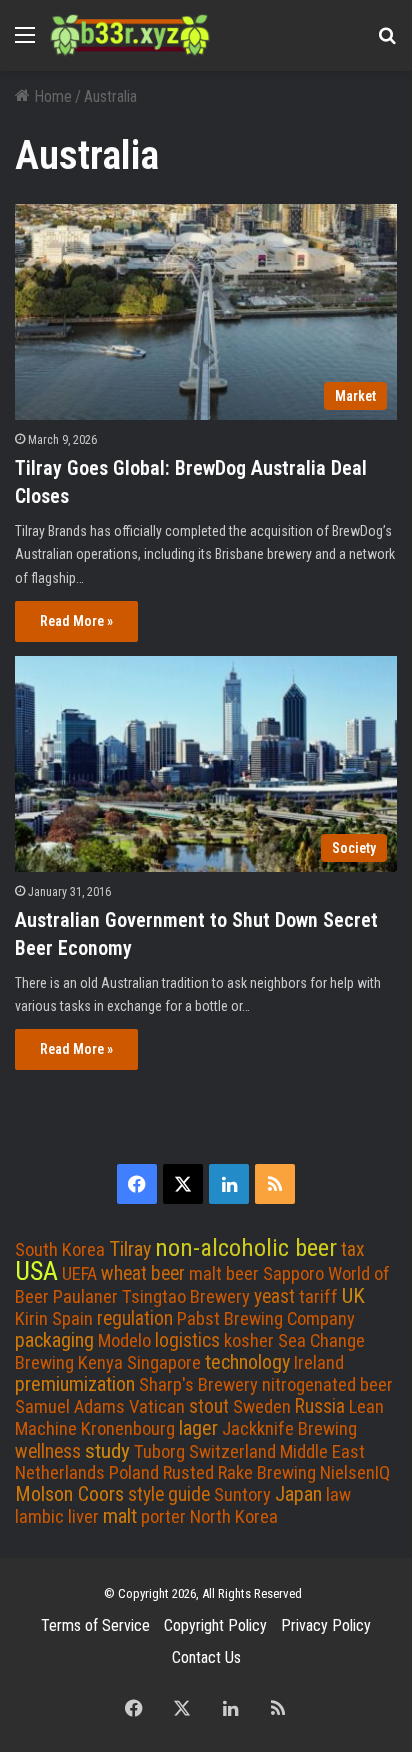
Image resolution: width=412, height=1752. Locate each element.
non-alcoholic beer (246, 1247)
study (107, 1450)
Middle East (322, 1452)
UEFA (79, 1274)
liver (83, 1517)
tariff (318, 1297)
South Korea (60, 1250)
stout (209, 1406)
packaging (54, 1340)
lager (198, 1428)
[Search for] (387, 42)
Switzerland (232, 1452)
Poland (134, 1473)
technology (247, 1362)
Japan (298, 1494)
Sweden (262, 1407)
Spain (72, 1319)
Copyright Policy (215, 1625)
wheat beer (143, 1273)
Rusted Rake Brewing (239, 1473)
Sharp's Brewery (198, 1385)
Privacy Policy (326, 1625)
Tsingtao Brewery (186, 1297)
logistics (187, 1340)
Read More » (76, 621)
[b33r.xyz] (130, 35)
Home (51, 96)
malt (120, 1516)
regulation (135, 1318)
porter (163, 1517)
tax (353, 1249)
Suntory (242, 1495)
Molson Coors (69, 1494)
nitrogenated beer (327, 1385)
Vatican (157, 1407)
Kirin (31, 1319)
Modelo (124, 1341)
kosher (249, 1341)
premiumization (75, 1384)
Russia (320, 1406)
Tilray (130, 1249)
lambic (39, 1517)
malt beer (224, 1274)
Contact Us (206, 1657)
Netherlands (60, 1473)
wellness (48, 1451)
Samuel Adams (70, 1407)
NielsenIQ (355, 1473)
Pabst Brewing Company (266, 1319)
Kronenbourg (128, 1429)
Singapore (164, 1363)
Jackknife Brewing (289, 1429)
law (338, 1495)
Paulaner (85, 1297)
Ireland (319, 1363)
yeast (274, 1296)
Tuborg (159, 1452)
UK (353, 1295)
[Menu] (25, 42)
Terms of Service (95, 1625)
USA (36, 1271)
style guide (169, 1494)
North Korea (234, 1517)
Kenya (100, 1363)
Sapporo (293, 1274)
